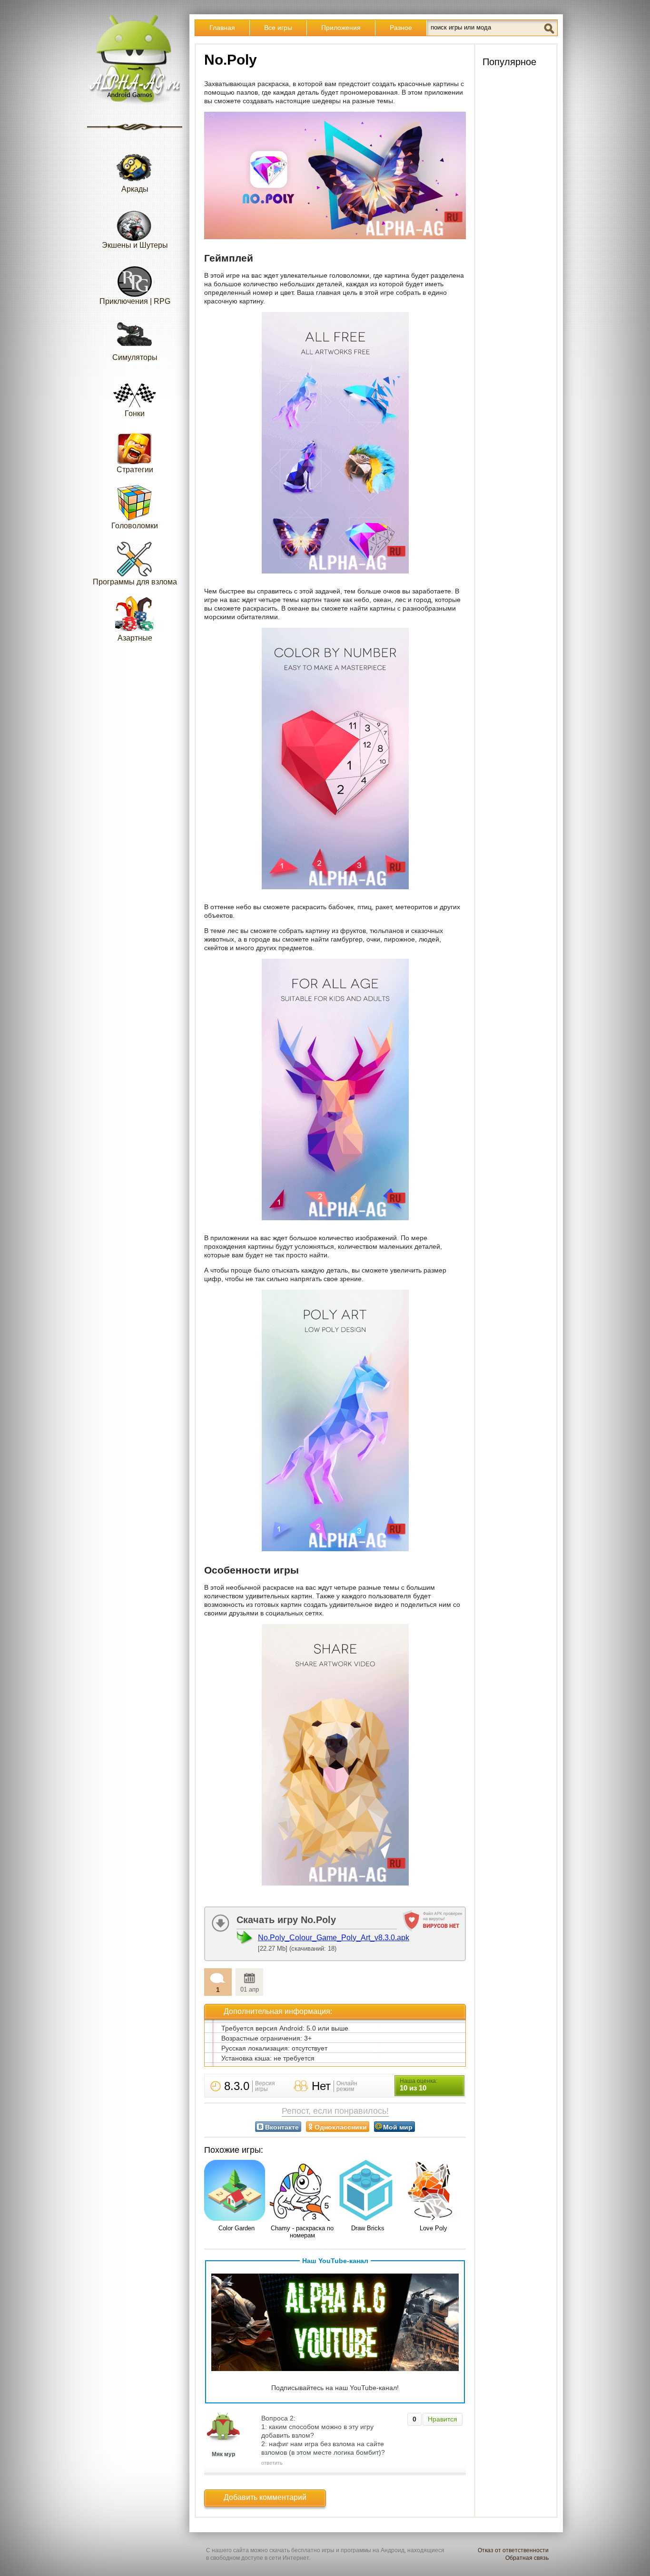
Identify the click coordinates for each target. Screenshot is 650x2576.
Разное (401, 28)
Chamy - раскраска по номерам (302, 2232)
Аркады (135, 189)
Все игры (278, 28)
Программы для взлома (135, 582)
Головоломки (135, 526)
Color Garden (236, 2228)
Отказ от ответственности (513, 2550)
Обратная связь (527, 2558)
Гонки (135, 413)
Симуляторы (135, 357)
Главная (222, 28)
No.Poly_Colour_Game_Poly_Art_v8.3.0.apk (334, 1938)
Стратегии (135, 470)
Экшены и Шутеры (135, 245)
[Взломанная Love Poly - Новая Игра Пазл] (433, 2191)
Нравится (443, 2419)
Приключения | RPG (135, 301)
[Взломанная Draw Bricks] (368, 2191)
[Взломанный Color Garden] (236, 2191)
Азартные (135, 638)
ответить (272, 2463)
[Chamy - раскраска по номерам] (302, 2191)
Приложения (341, 28)
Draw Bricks (368, 2228)
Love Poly (433, 2228)
